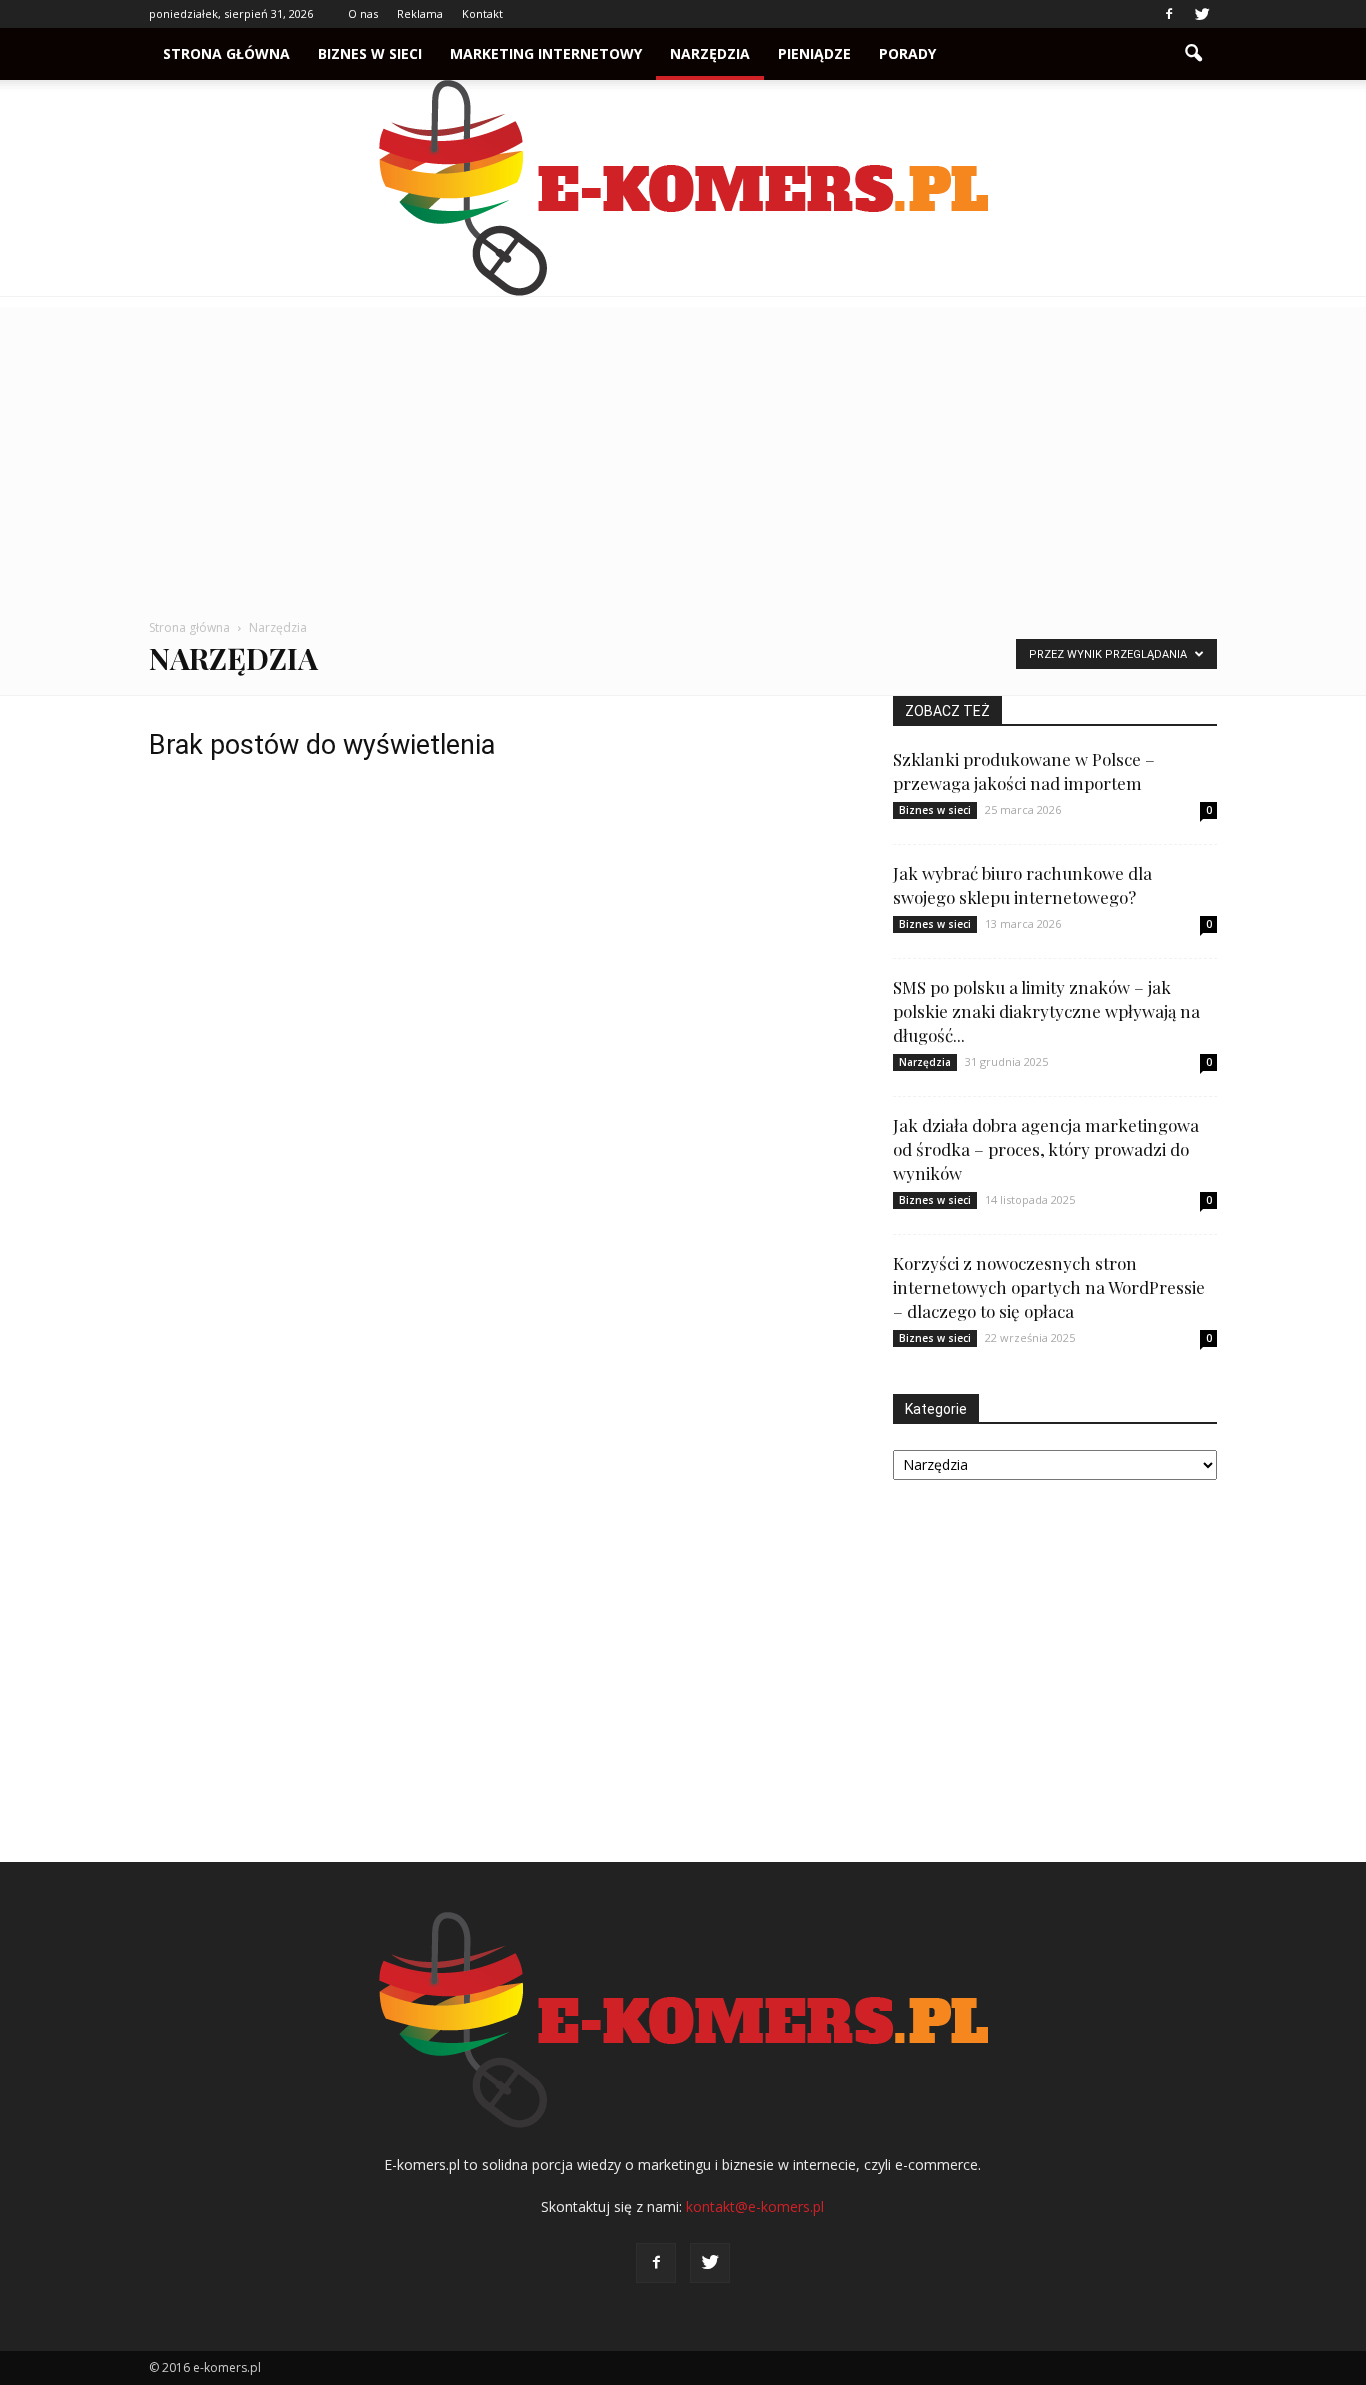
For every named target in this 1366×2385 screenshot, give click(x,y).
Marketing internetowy (546, 53)
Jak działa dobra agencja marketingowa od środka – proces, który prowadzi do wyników (1046, 1149)
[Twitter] (1202, 14)
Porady (907, 53)
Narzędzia (710, 53)
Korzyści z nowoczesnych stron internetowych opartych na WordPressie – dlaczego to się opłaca (1049, 1287)
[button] (1193, 54)
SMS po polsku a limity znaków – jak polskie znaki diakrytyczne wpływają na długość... (1046, 1011)
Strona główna (226, 53)
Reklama (420, 13)
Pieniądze (814, 53)
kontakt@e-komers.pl (755, 2206)
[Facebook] (1169, 14)
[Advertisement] (683, 447)
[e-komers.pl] (683, 188)
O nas (363, 13)
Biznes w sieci (370, 53)
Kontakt (482, 13)
